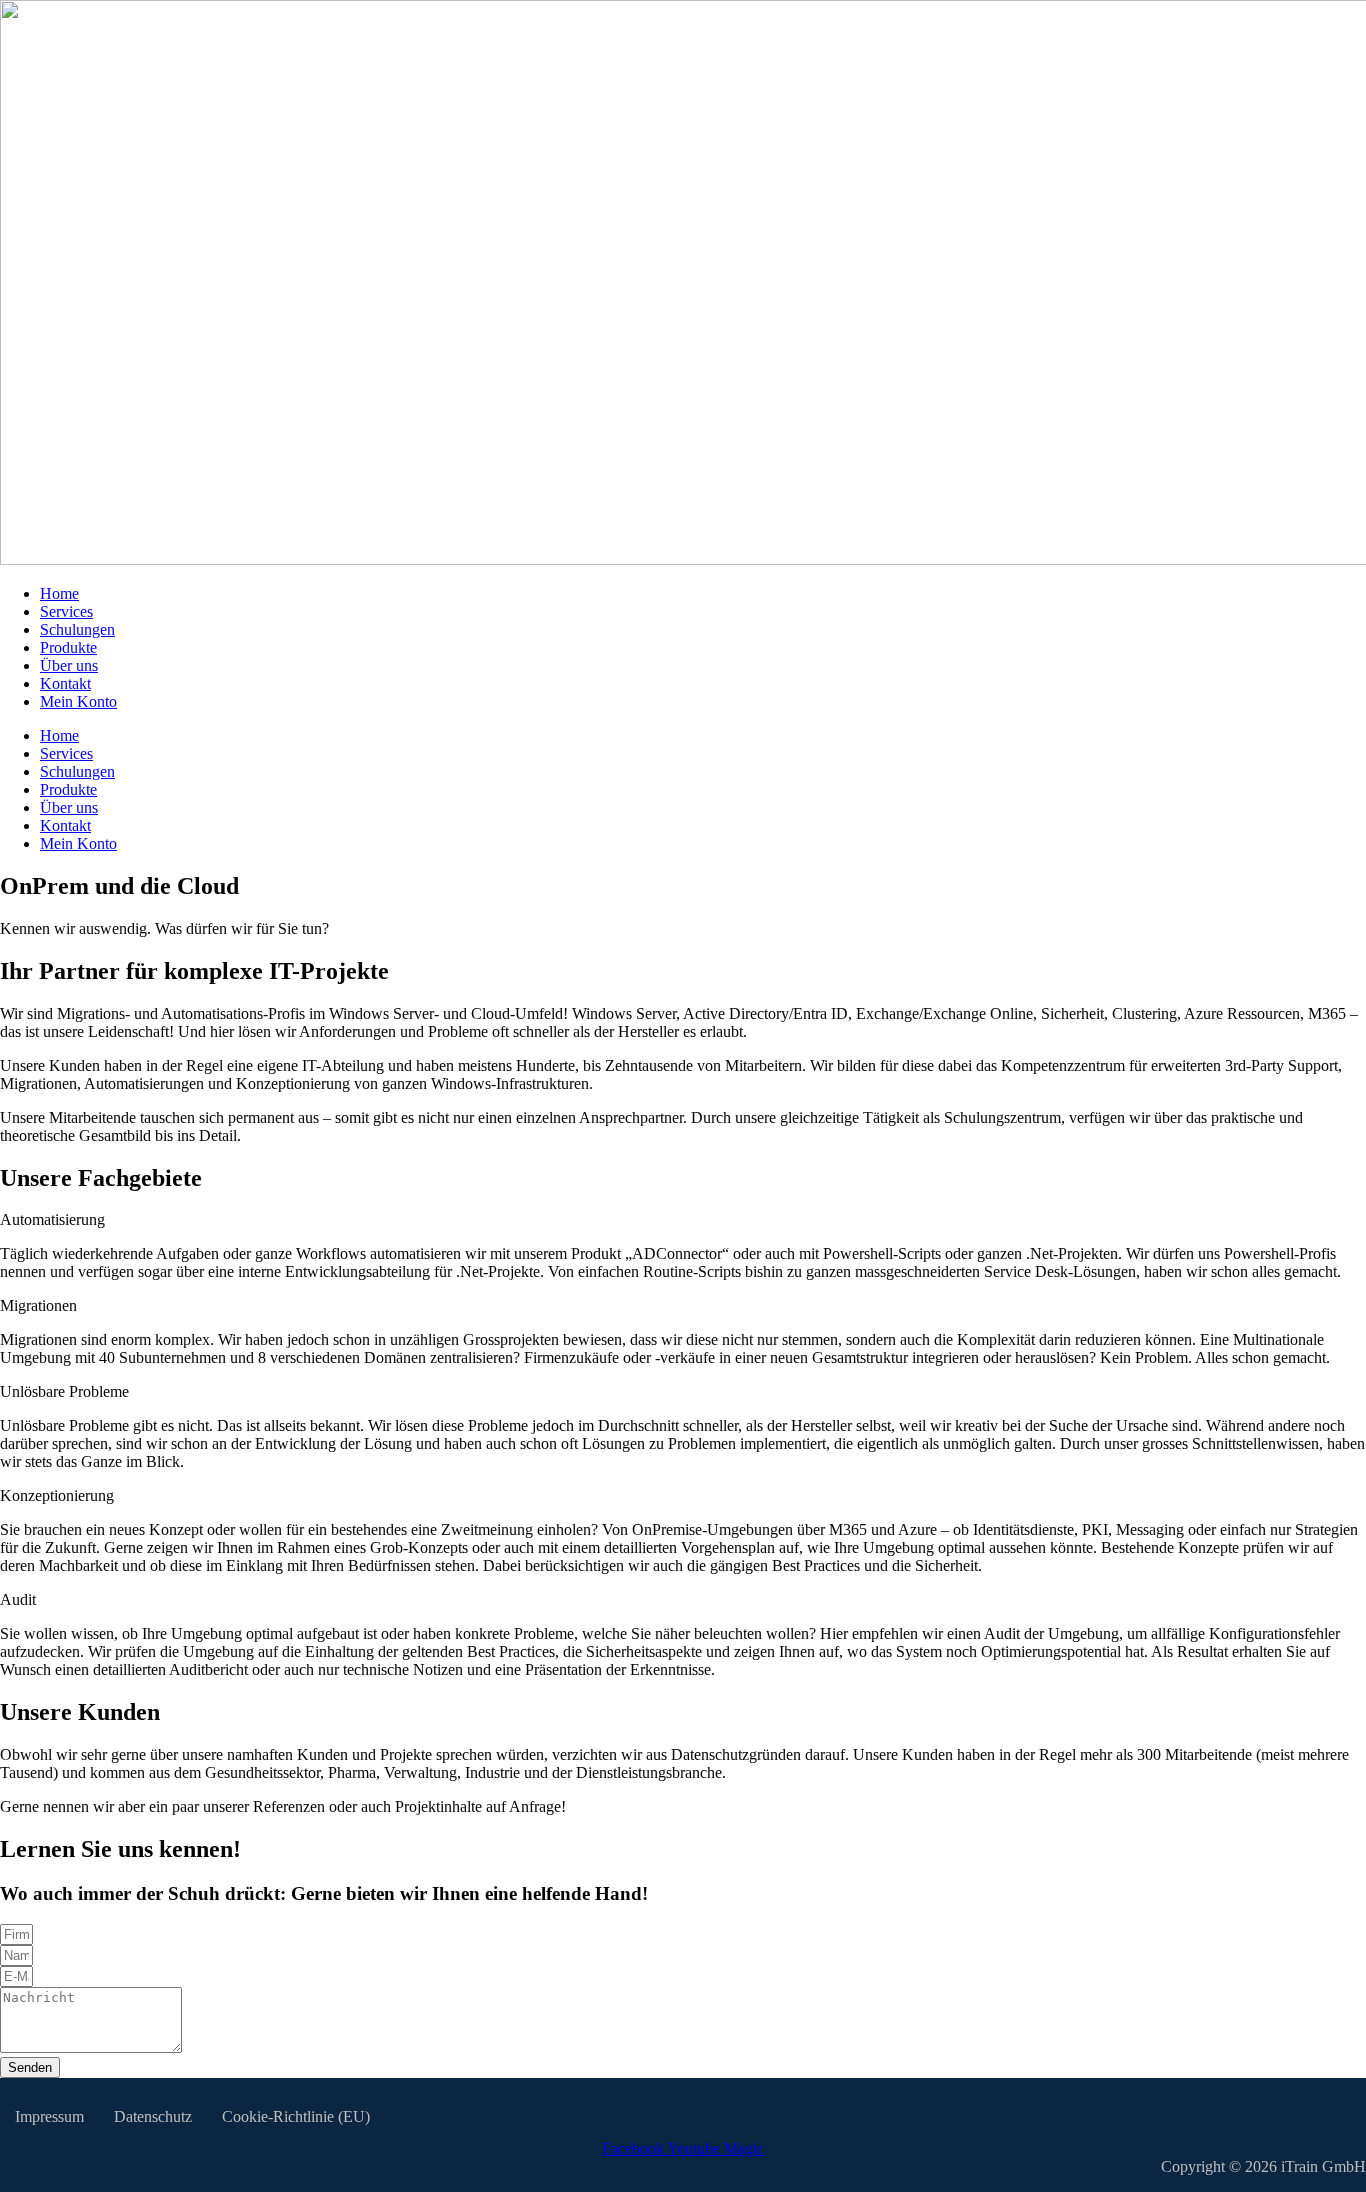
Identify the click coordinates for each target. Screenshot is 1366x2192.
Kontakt (65, 683)
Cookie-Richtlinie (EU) (296, 2116)
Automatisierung (52, 1219)
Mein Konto (78, 701)
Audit (18, 1599)
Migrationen (38, 1305)
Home (59, 593)
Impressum (49, 2116)
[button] (683, 1220)
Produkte (68, 647)
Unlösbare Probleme (64, 1391)
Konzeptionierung (57, 1495)
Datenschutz (153, 2116)
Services (66, 611)
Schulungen (77, 629)
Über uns (69, 665)
